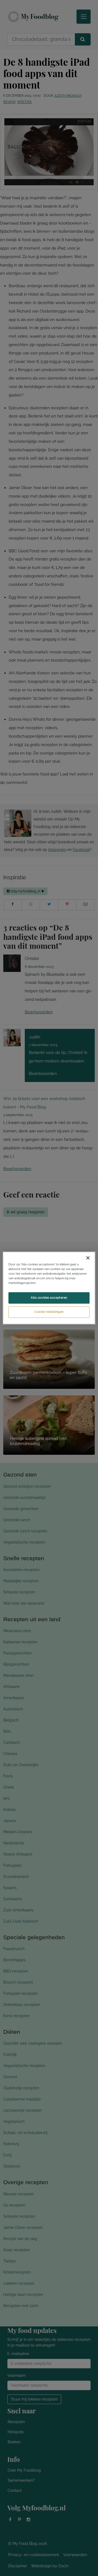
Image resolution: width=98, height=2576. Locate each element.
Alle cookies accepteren (49, 1298)
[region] (49, 1288)
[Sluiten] (88, 1258)
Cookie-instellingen (49, 1312)
